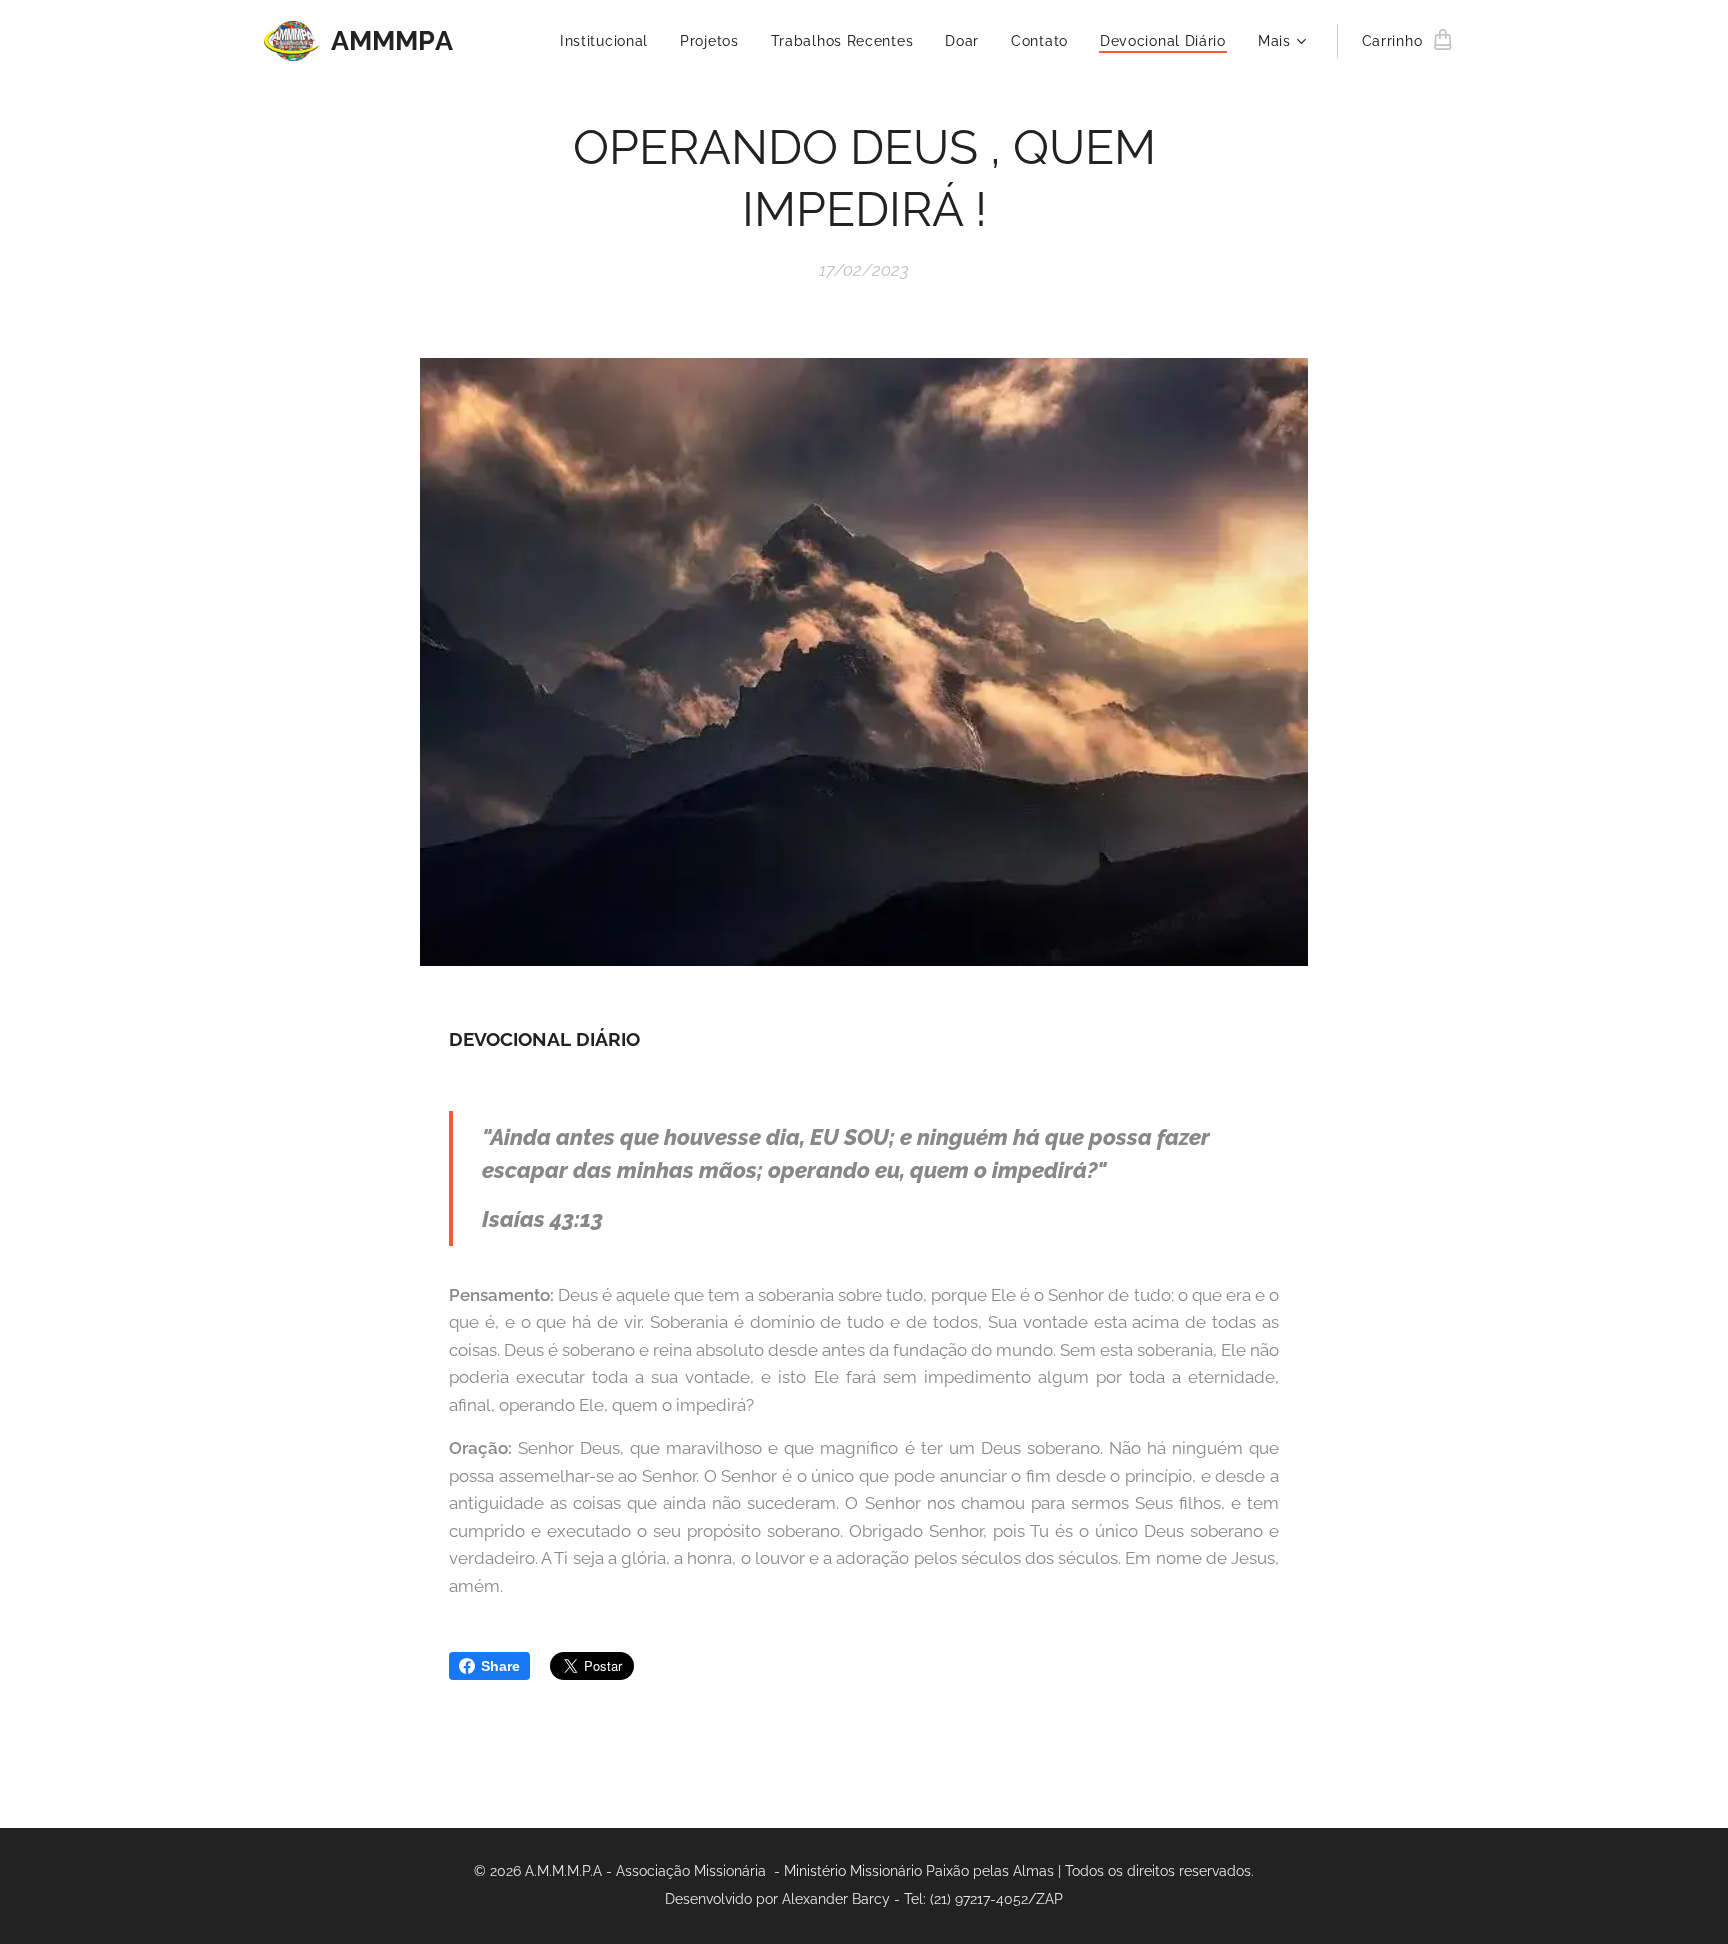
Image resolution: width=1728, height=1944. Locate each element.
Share (500, 1666)
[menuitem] (609, 41)
